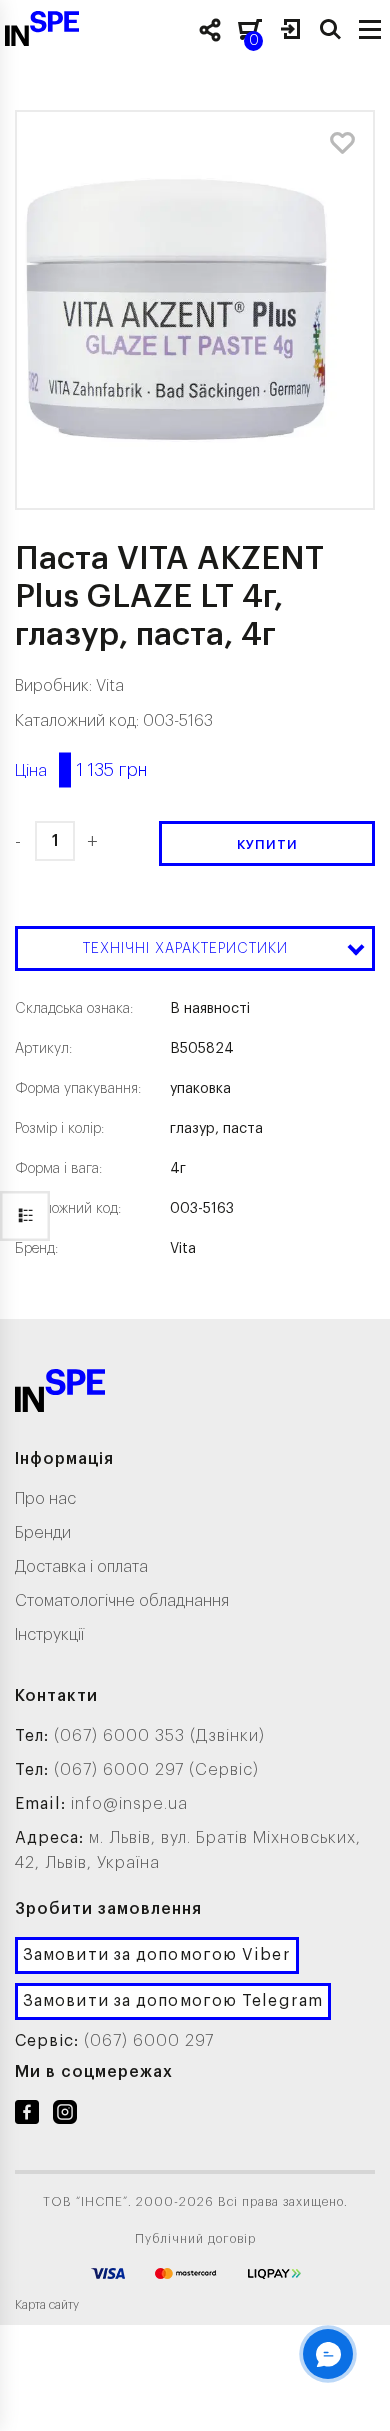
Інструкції (49, 1635)
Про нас (45, 1499)
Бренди (43, 1533)
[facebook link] (27, 2116)
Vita (110, 686)
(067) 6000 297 (149, 2041)
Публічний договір (195, 2239)
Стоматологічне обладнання (122, 1601)
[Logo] (60, 1394)
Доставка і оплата (81, 1567)
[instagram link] (65, 2116)
